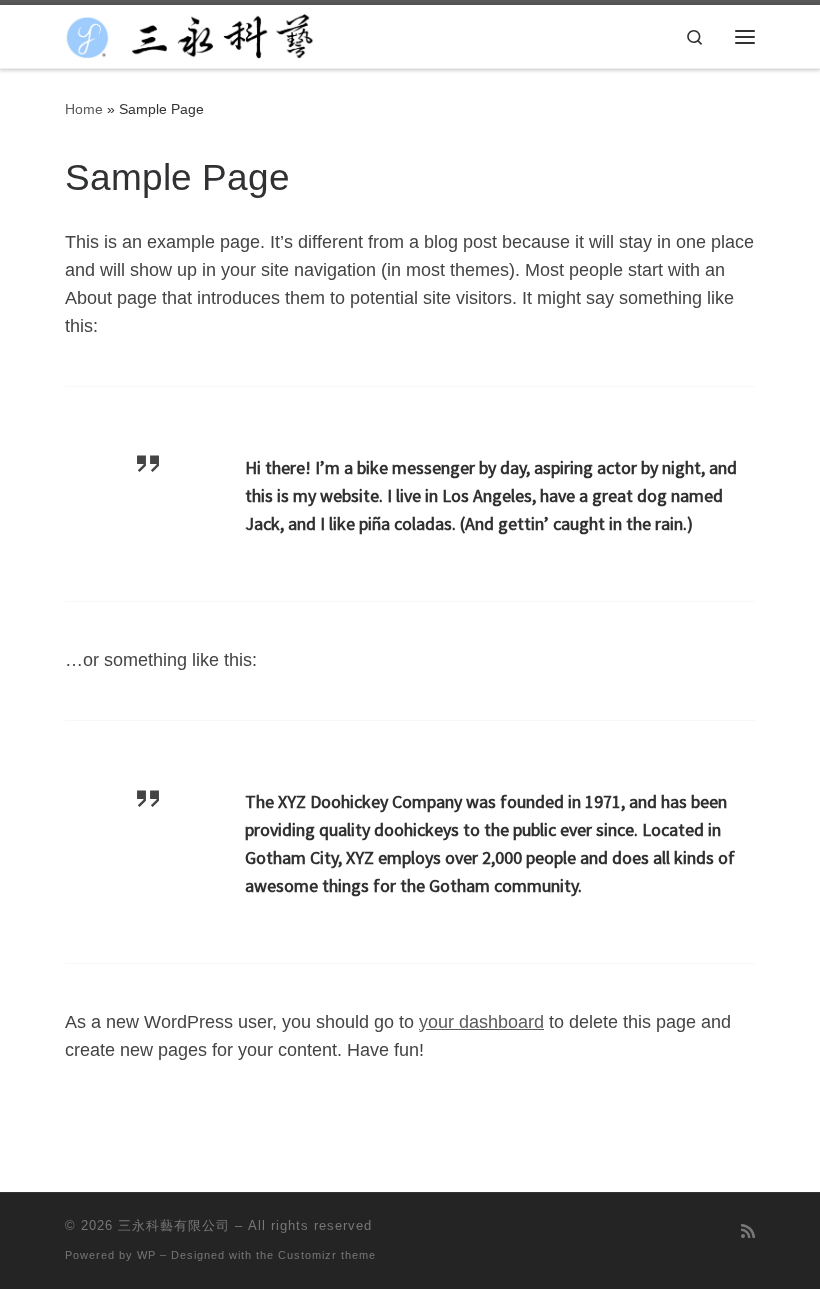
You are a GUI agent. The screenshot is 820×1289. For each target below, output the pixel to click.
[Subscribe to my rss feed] (748, 1231)
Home (84, 109)
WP (146, 1255)
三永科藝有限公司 (174, 1225)
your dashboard (481, 1022)
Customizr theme (327, 1255)
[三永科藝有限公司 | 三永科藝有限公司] (190, 34)
